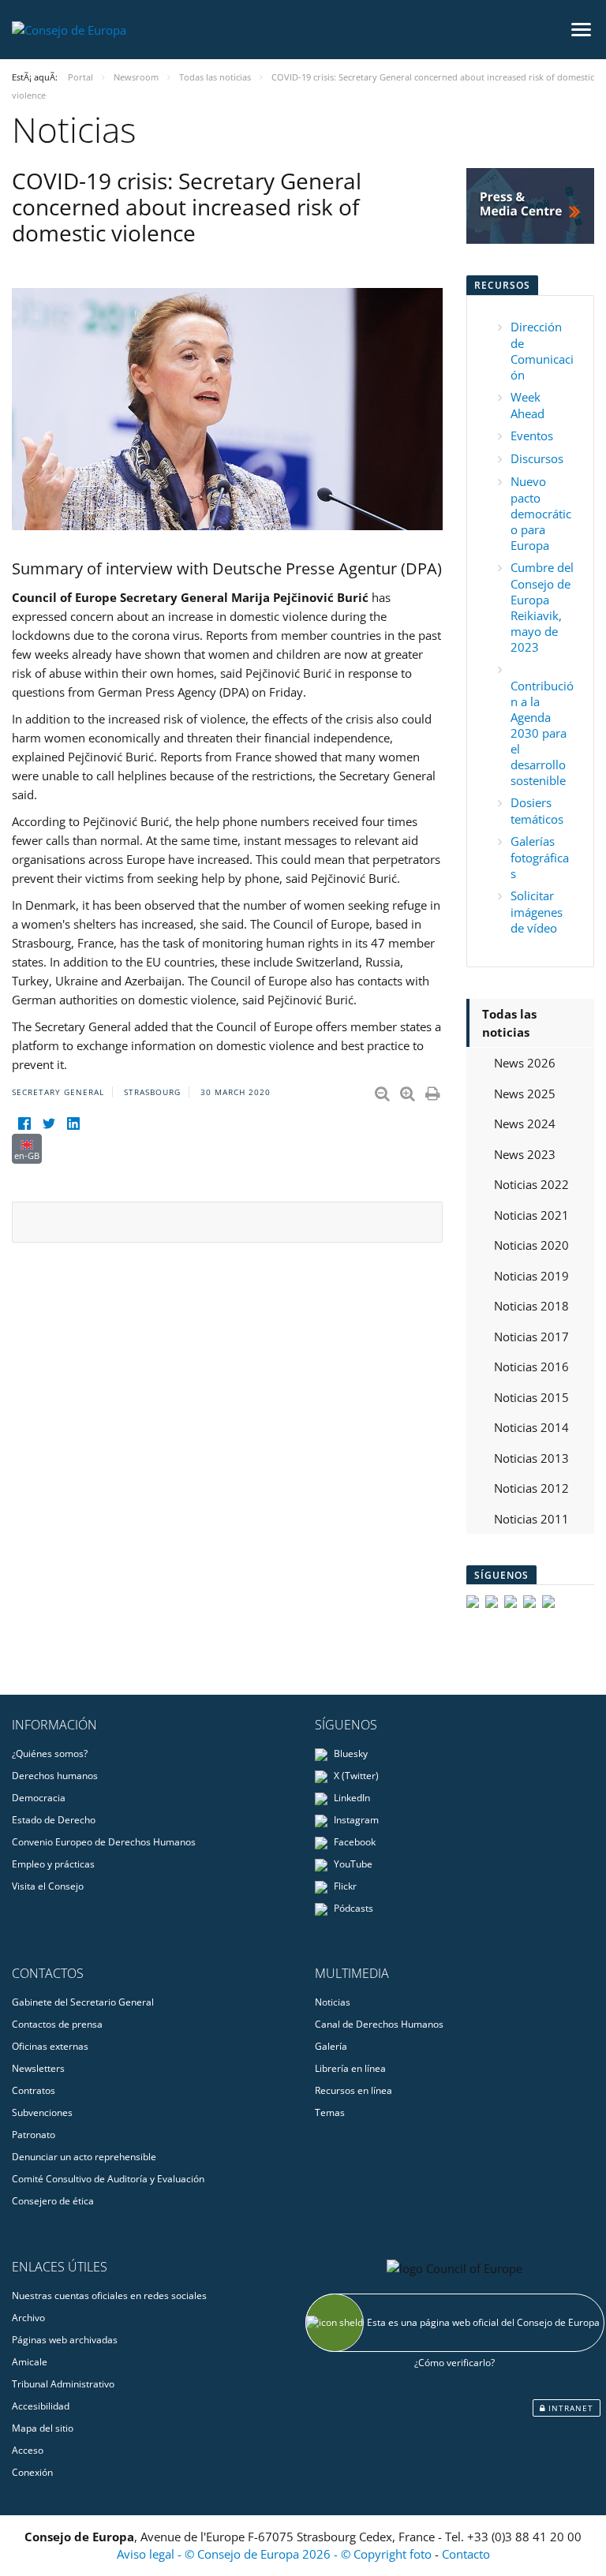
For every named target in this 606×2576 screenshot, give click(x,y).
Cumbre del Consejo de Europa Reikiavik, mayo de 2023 (542, 607)
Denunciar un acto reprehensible (84, 2157)
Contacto (466, 2554)
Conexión (32, 2472)
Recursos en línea (353, 2090)
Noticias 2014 (531, 1427)
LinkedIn (351, 1798)
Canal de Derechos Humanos (379, 2024)
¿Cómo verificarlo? (454, 2363)
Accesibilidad (41, 2406)
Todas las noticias (509, 1023)
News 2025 (525, 1094)
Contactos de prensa (57, 2024)
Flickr (344, 1886)
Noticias (333, 2002)
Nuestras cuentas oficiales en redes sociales (109, 2296)
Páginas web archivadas (65, 2340)
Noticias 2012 (531, 1488)
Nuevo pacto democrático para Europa (541, 513)
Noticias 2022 (531, 1184)
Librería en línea (350, 2068)
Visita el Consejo (48, 1886)
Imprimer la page (434, 1090)
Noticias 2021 (531, 1215)
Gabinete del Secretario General (83, 2002)
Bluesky (350, 1753)
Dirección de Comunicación (542, 351)
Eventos (532, 436)
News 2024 (525, 1123)
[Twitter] (49, 1124)
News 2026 (525, 1063)
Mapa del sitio (43, 2428)
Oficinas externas (50, 2046)
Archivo (28, 2318)
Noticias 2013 (531, 1458)
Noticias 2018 (531, 1306)
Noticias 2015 (531, 1397)
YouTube (352, 1864)
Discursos (537, 458)
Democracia (39, 1798)
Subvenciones (42, 2112)
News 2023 (525, 1154)
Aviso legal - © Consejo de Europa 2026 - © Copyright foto (276, 2554)
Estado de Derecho (54, 1820)
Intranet (569, 2408)
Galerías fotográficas (540, 857)
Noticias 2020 (531, 1245)
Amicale (30, 2362)
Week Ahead (527, 405)
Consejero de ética (53, 2201)
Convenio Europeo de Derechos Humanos (104, 1842)
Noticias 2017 (531, 1337)
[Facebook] (24, 1124)
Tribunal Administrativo (63, 2384)
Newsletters (38, 2068)
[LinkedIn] (73, 1124)
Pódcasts (352, 1908)
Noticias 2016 (531, 1367)
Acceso (28, 2450)
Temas (330, 2112)
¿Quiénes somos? (50, 1753)
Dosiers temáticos (537, 811)
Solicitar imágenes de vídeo (537, 912)
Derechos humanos (55, 1776)
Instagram (355, 1820)
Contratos (34, 2090)
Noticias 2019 (531, 1276)
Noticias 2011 (531, 1519)
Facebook (353, 1842)
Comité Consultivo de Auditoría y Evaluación (108, 2179)
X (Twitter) (355, 1776)
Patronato (34, 2135)
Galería (331, 2046)
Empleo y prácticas (53, 1864)
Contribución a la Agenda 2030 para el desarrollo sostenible (542, 733)
